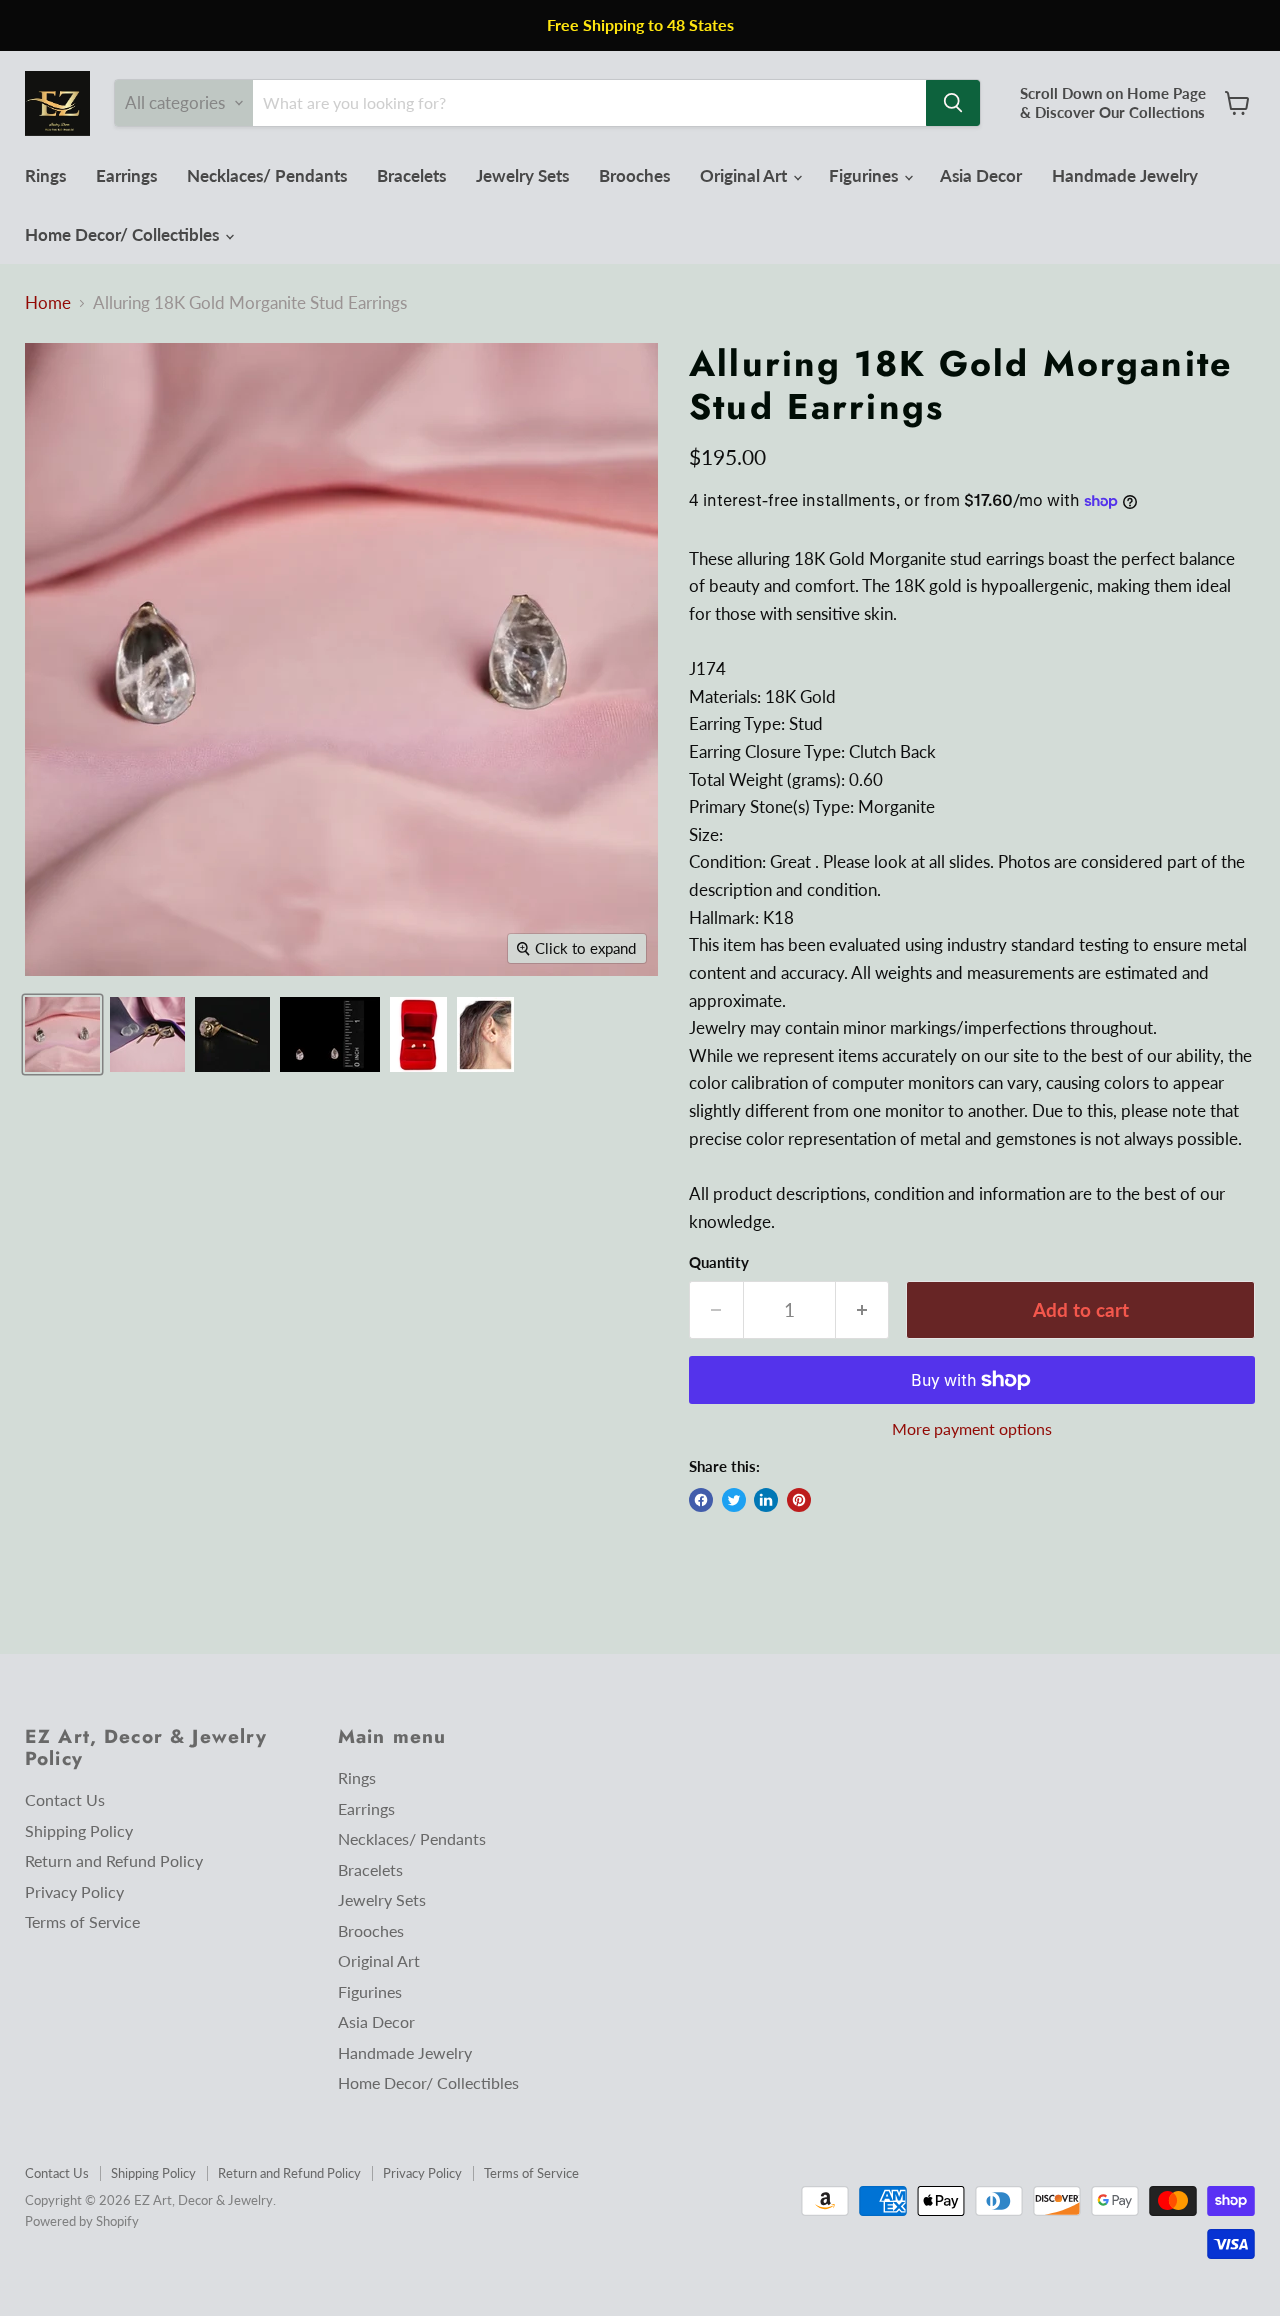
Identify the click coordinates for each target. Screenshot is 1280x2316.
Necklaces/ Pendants (267, 175)
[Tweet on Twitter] (734, 1500)
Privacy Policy (74, 1891)
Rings (45, 175)
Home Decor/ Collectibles (124, 234)
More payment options (972, 1429)
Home (48, 303)
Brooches (634, 175)
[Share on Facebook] (701, 1500)
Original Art (745, 175)
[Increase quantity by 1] (863, 1310)
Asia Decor (981, 175)
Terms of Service (82, 1921)
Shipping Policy (79, 1830)
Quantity (719, 1262)
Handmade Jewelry (1125, 175)
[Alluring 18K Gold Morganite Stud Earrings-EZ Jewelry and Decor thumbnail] (62, 1034)
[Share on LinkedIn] (766, 1500)
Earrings (126, 175)
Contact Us (65, 1799)
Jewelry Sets (522, 175)
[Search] (953, 103)
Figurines (865, 175)
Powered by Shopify (82, 2221)
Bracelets (411, 175)
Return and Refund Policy (114, 1860)
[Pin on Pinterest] (799, 1500)
